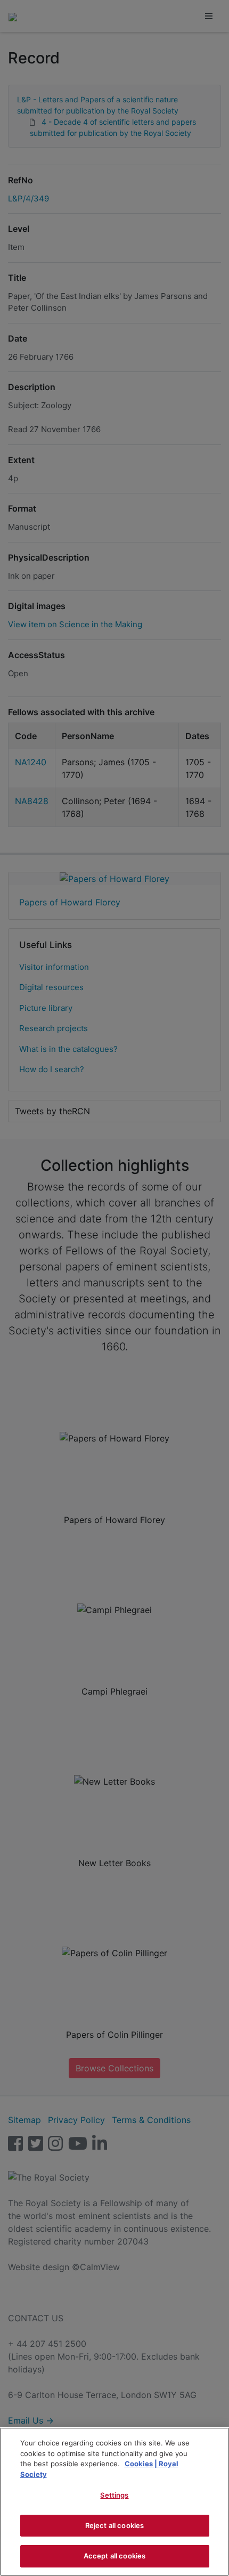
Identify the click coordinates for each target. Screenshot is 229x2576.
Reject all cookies (114, 2525)
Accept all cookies (114, 2556)
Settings (114, 2495)
